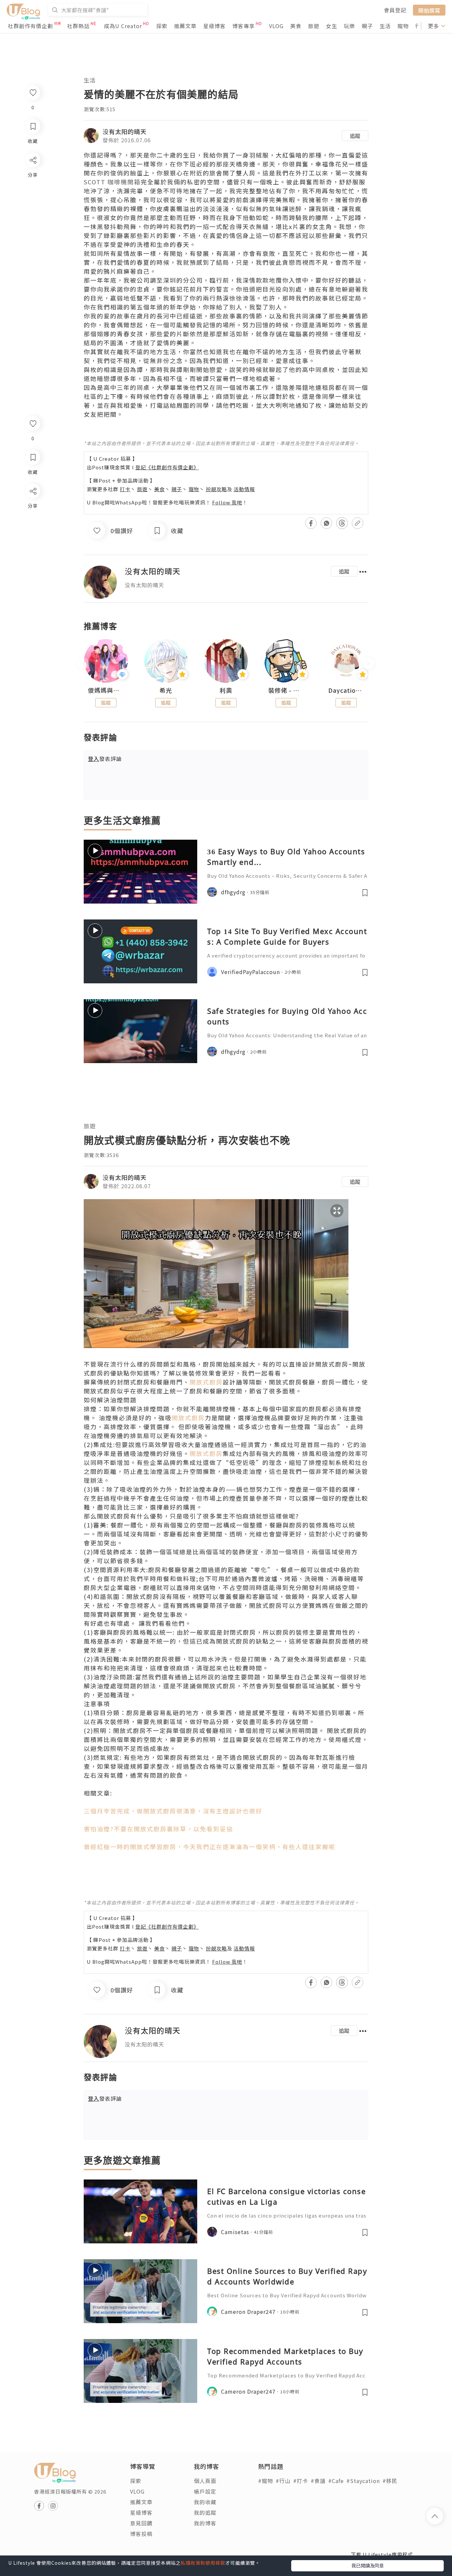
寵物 (403, 26)
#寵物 (266, 2481)
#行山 (283, 2481)
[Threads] (33, 546)
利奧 (226, 690)
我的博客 (205, 2523)
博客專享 (244, 26)
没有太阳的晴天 (125, 131)
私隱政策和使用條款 (203, 2563)
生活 (385, 26)
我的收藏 (205, 2502)
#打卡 (301, 2481)
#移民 (390, 2481)
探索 (162, 26)
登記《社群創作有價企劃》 (167, 467)
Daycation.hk (346, 690)
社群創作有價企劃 (30, 26)
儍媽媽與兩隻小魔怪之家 (106, 690)
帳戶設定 (205, 2491)
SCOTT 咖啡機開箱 (112, 182)
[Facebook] (33, 508)
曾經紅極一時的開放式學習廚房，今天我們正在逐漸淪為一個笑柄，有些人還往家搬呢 (209, 1847)
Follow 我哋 (227, 502)
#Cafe (336, 2481)
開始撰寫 (429, 10)
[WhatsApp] (33, 527)
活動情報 (244, 489)
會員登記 (395, 10)
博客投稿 (141, 2534)
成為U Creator (123, 26)
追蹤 (355, 136)
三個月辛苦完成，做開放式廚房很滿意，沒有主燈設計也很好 (173, 1811)
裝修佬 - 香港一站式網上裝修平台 (286, 690)
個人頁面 (205, 2481)
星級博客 (214, 26)
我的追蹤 (205, 2512)
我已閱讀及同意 (368, 2565)
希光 (166, 690)
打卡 (125, 489)
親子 (367, 26)
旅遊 (314, 26)
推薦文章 (185, 26)
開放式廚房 (206, 1382)
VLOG (276, 26)
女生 (332, 26)
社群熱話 (78, 26)
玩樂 (349, 26)
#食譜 (318, 2481)
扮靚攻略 (216, 489)
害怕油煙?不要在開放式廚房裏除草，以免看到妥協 (158, 1829)
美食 (296, 26)
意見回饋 (141, 2523)
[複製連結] (33, 565)
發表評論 (105, 759)
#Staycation (363, 2481)
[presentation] (84, 664)
